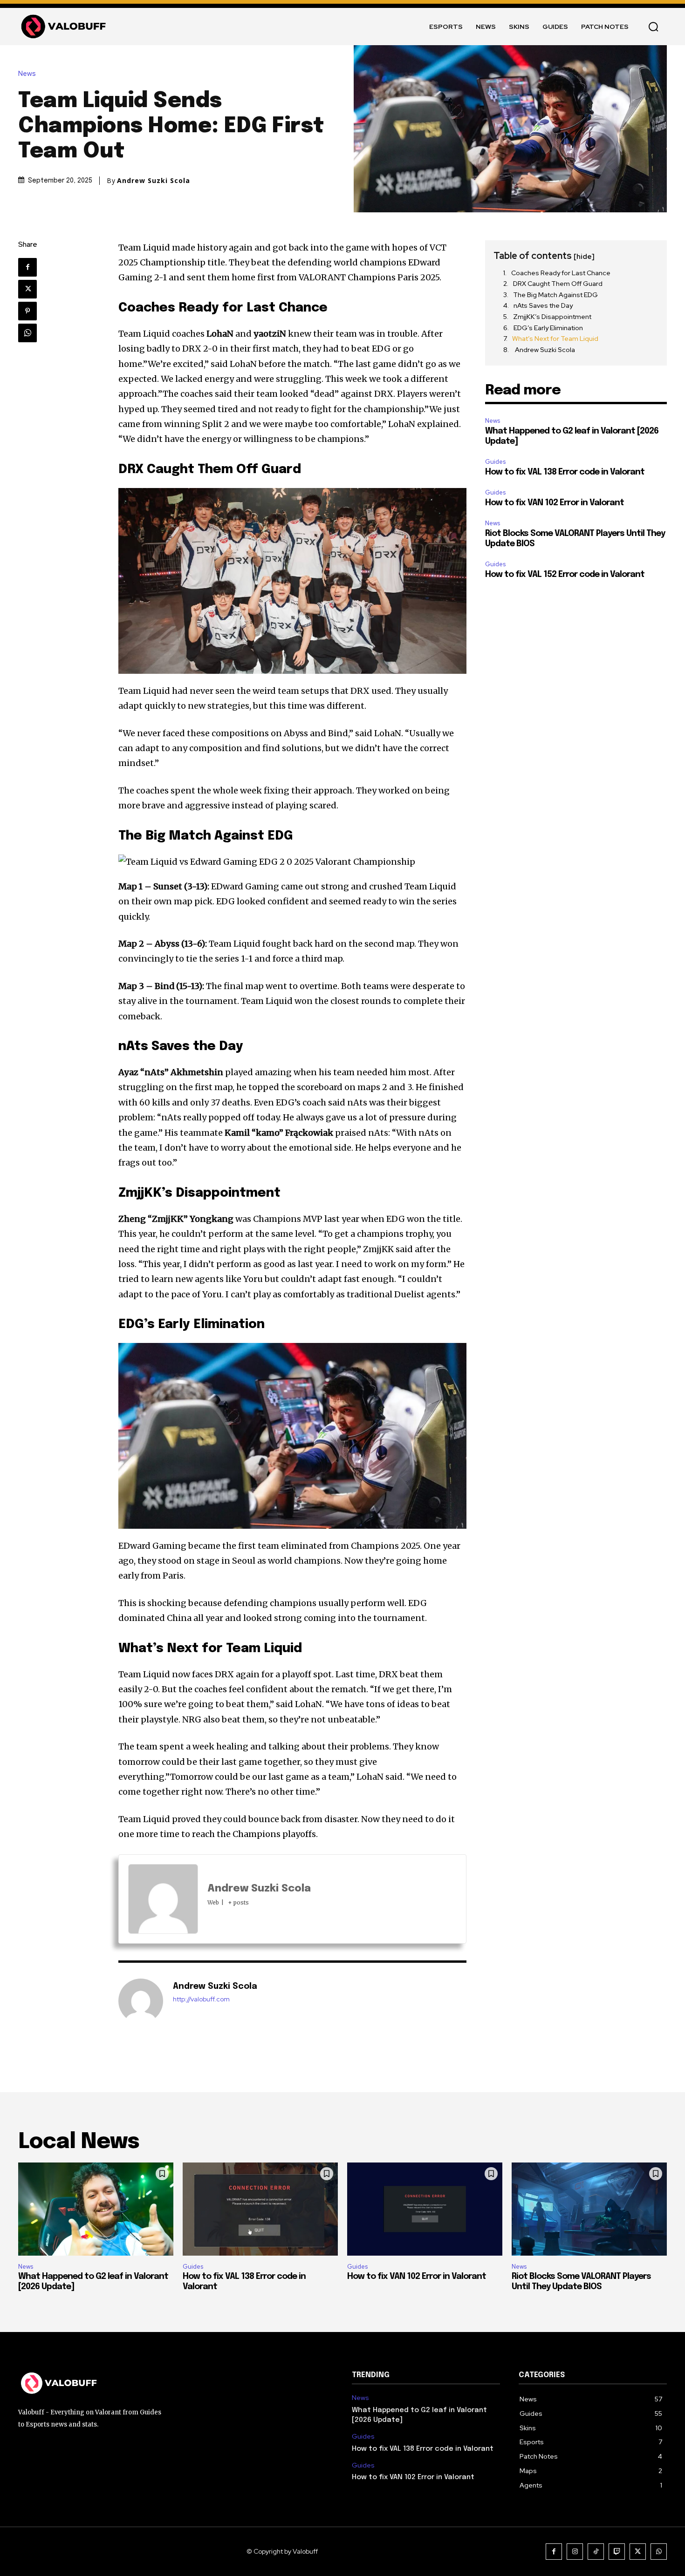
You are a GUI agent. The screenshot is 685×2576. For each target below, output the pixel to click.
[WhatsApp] (27, 333)
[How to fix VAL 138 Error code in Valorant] (260, 2209)
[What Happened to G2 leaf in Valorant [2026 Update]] (96, 2209)
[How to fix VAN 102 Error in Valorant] (425, 2209)
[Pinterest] (27, 311)
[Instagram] (575, 2552)
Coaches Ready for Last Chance (561, 273)
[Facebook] (27, 267)
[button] (653, 27)
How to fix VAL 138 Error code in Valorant (565, 472)
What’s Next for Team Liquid (555, 339)
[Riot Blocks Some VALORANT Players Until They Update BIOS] (589, 2209)
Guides (495, 462)
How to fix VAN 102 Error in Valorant (555, 503)
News (27, 74)
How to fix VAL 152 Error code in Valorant (565, 575)
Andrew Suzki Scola (154, 181)
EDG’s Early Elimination (548, 328)
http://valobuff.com (201, 1999)
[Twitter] (27, 289)
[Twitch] (617, 2552)
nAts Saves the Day (543, 305)
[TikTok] (596, 2552)
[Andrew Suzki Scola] (141, 2001)
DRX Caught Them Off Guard (558, 284)
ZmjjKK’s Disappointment (552, 317)
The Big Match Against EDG (555, 295)
